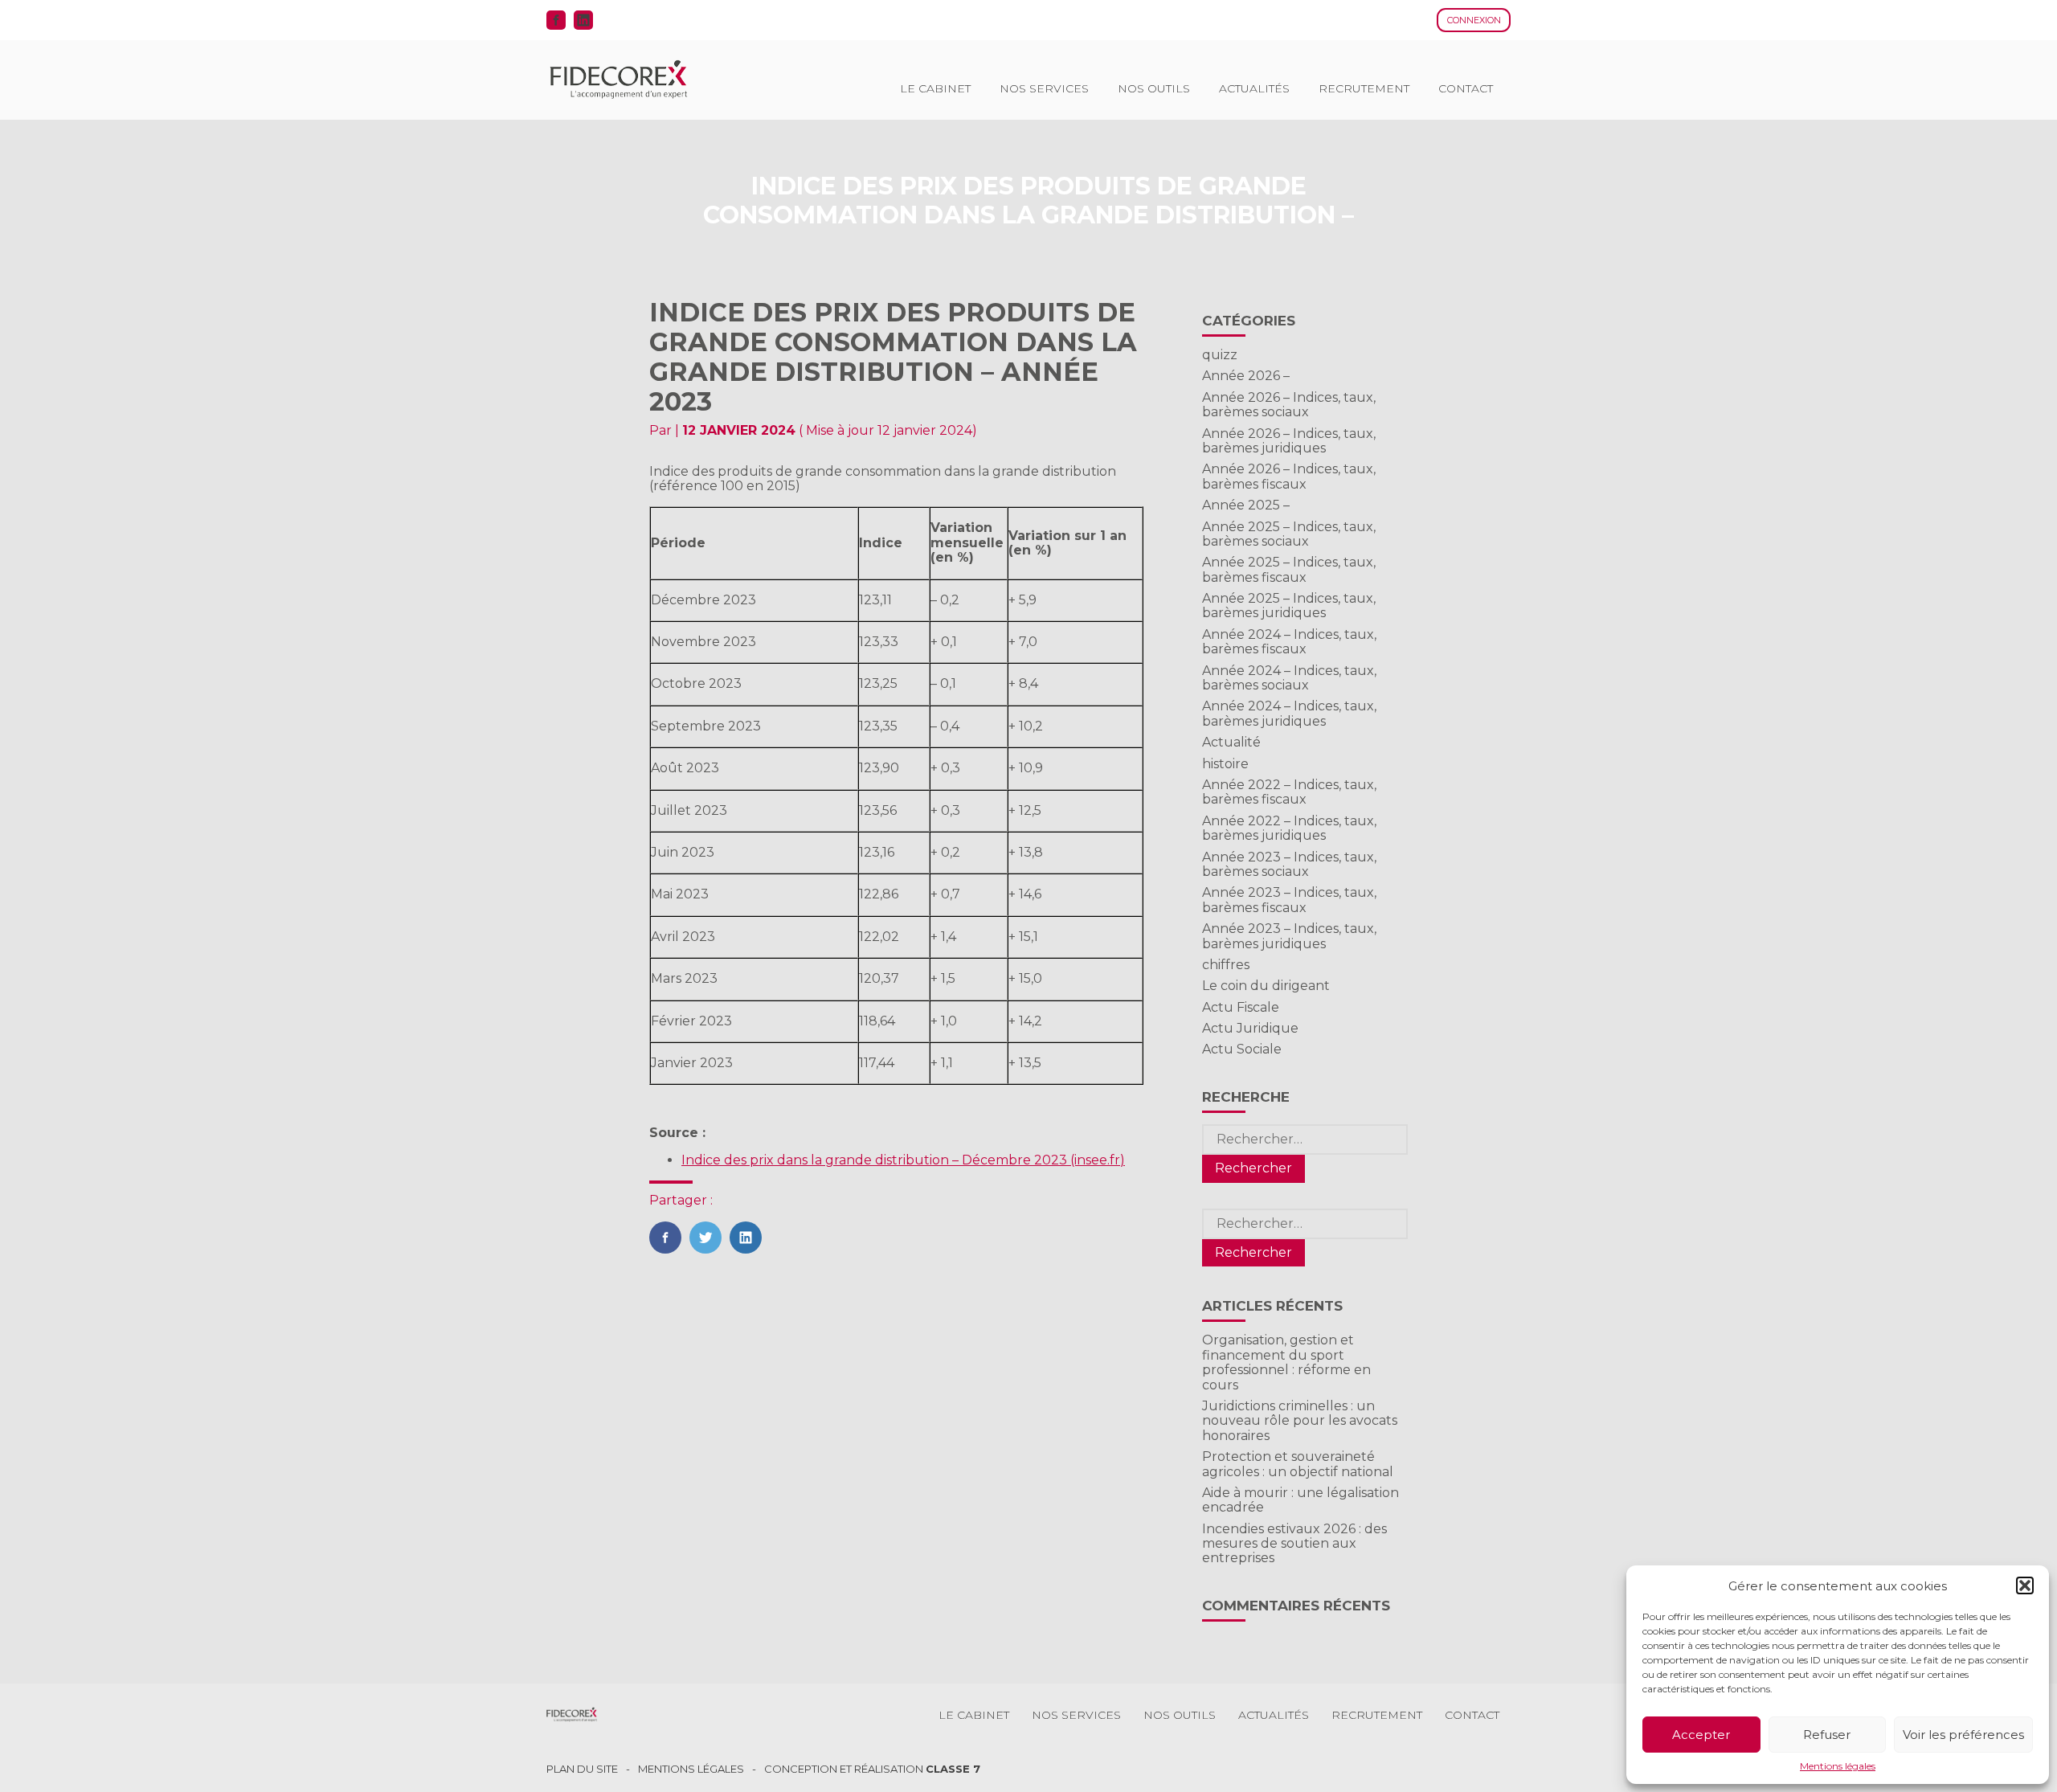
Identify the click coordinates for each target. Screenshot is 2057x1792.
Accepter (1701, 1735)
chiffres (1226, 965)
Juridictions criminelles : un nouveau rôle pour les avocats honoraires (1300, 1421)
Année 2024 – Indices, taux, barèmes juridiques (1289, 713)
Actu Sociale (1242, 1049)
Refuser (1827, 1735)
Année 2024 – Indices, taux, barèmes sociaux (1289, 678)
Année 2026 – (1246, 376)
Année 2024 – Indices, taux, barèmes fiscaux (1289, 642)
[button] (2025, 1585)
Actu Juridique (1250, 1028)
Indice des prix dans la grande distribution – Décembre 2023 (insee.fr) (903, 1160)
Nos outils (1154, 88)
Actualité (1231, 742)
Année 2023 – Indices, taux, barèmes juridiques (1289, 936)
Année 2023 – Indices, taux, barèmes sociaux (1289, 864)
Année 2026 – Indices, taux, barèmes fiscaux (1289, 476)
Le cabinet (935, 88)
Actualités (1254, 88)
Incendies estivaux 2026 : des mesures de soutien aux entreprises (1294, 1544)
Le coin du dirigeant (1266, 986)
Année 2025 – (1246, 505)
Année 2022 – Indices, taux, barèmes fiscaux (1289, 792)
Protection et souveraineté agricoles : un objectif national (1298, 1464)
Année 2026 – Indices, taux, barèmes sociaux (1289, 405)
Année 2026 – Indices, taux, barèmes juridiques (1289, 441)
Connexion (1474, 20)
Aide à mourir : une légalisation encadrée (1300, 1500)
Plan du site (582, 1769)
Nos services (1044, 88)
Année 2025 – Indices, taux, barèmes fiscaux (1289, 569)
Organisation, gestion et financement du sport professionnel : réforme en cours (1286, 1362)
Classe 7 (953, 1769)
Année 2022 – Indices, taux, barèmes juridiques (1289, 828)
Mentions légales (1838, 1766)
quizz (1220, 355)
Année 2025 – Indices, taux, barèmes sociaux (1289, 534)
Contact (1466, 88)
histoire (1225, 764)
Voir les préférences (1963, 1735)
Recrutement (1364, 88)
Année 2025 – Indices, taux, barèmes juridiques (1289, 606)
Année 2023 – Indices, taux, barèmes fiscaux (1289, 900)
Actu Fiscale (1241, 1007)
